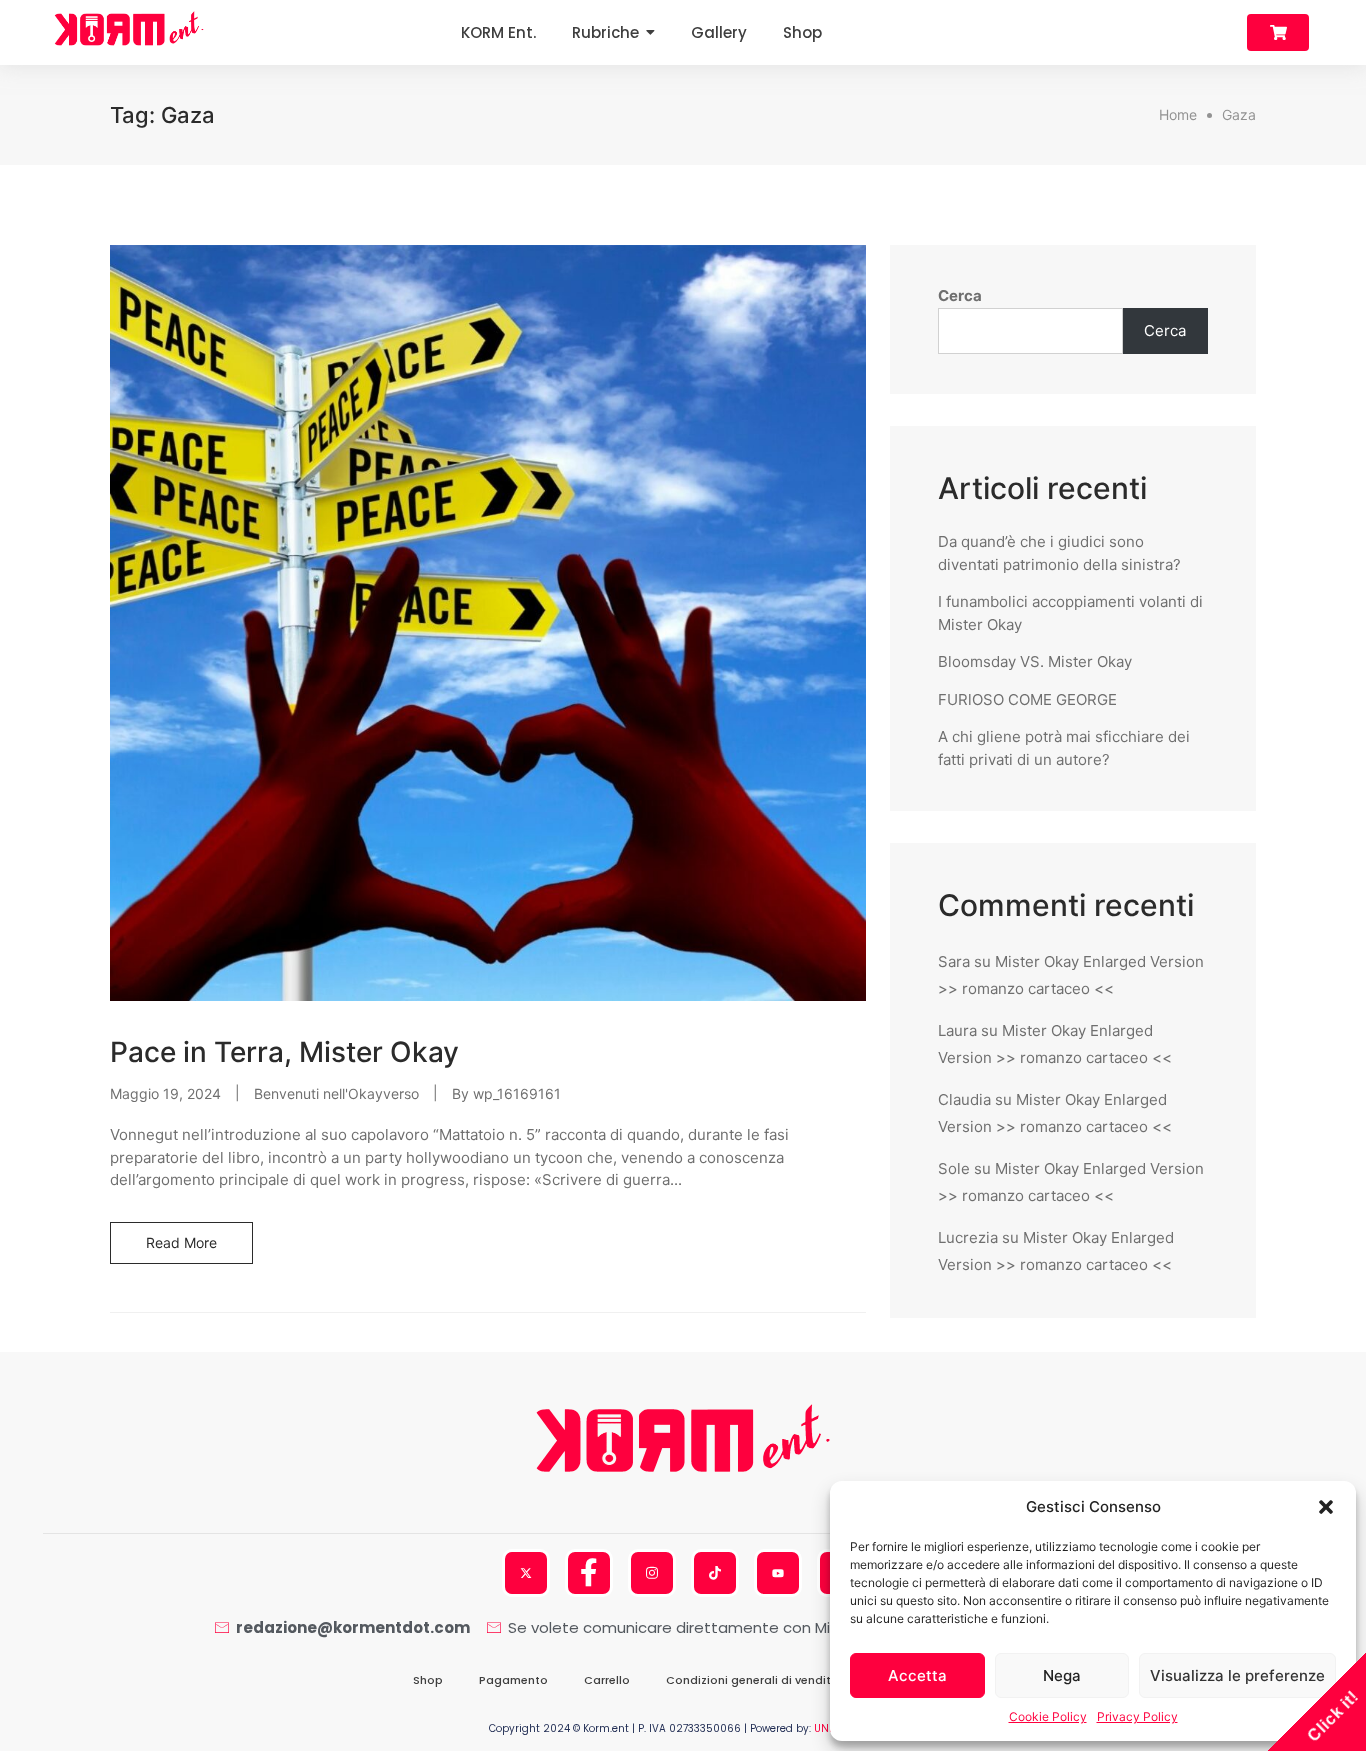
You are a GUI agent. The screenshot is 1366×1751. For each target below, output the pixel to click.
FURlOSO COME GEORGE (1027, 699)
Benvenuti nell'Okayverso (336, 1093)
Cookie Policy (1048, 1716)
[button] (1326, 1507)
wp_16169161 (517, 1093)
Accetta (917, 1675)
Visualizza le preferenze (1237, 1675)
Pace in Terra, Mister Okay (284, 1052)
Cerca (960, 295)
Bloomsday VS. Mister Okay (1035, 661)
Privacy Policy (1137, 1716)
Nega (1062, 1675)
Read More (181, 1242)
